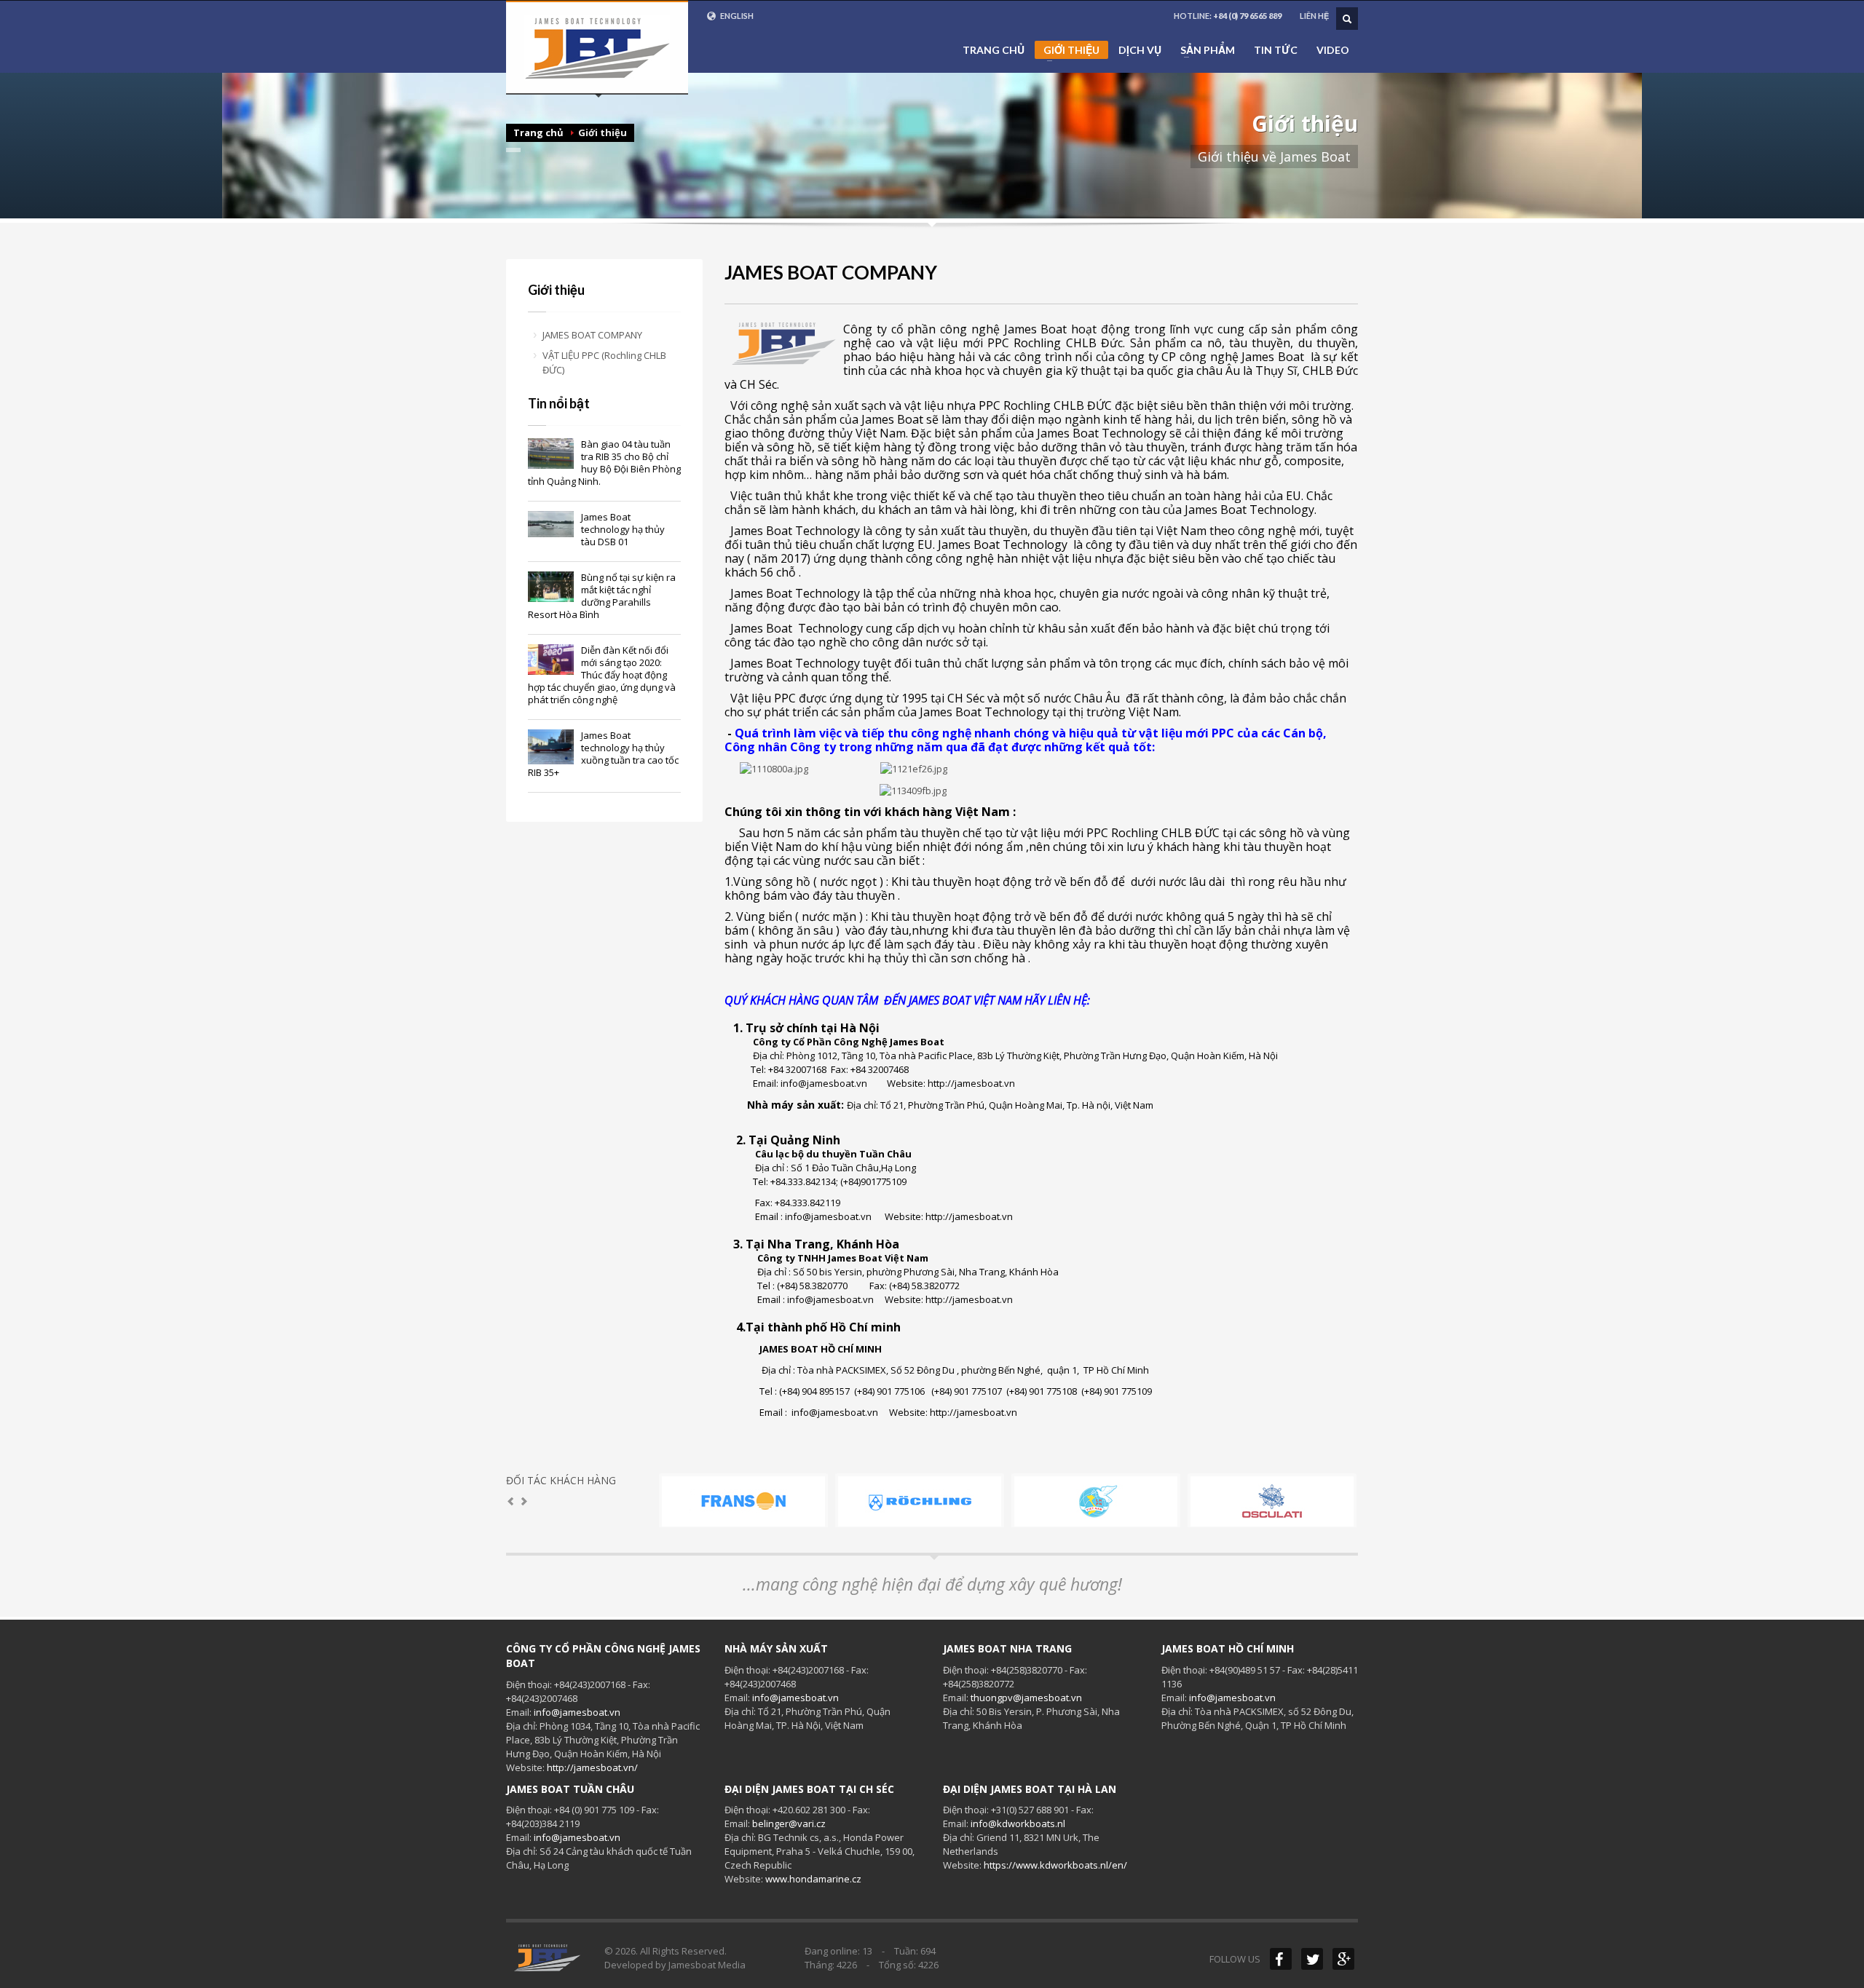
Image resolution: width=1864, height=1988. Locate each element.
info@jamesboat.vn (577, 1712)
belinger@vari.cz (789, 1823)
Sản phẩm (1203, 50)
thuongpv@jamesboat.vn (1026, 1698)
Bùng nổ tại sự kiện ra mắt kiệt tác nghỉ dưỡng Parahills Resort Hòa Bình (602, 596)
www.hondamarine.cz (813, 1879)
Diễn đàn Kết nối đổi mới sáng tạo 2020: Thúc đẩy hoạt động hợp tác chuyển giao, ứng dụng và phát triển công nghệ (602, 675)
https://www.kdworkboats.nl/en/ (1055, 1865)
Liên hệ (1314, 16)
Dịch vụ (1140, 50)
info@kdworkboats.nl (1018, 1823)
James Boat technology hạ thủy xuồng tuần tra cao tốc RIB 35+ (603, 754)
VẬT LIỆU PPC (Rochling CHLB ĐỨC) (604, 363)
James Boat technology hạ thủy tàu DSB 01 (623, 529)
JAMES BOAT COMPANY (592, 335)
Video (1333, 50)
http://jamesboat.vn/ (592, 1767)
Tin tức (1276, 50)
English (736, 16)
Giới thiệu (1067, 51)
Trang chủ (994, 50)
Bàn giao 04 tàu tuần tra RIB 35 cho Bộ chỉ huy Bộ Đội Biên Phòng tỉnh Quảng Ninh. (604, 463)
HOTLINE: (1228, 16)
